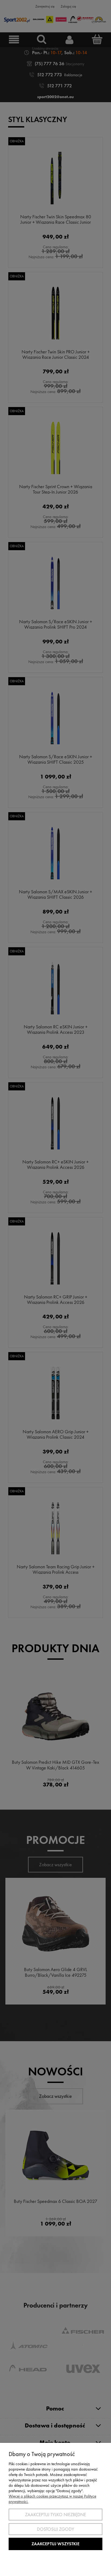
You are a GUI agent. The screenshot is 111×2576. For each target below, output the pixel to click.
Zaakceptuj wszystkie (55, 2544)
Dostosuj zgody (55, 2529)
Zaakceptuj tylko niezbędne (55, 2515)
